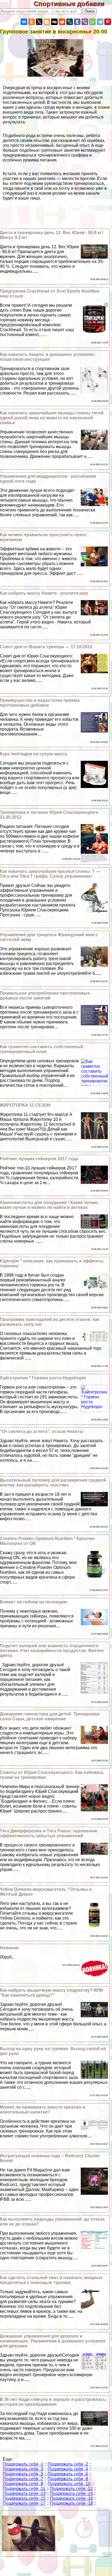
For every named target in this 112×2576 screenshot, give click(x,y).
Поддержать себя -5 (23, 2474)
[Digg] (54, 22)
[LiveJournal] (70, 22)
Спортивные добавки (73, 4)
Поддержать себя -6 (68, 2474)
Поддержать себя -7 (23, 2479)
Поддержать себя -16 (71, 2498)
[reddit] (62, 22)
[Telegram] (100, 22)
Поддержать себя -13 (24, 2493)
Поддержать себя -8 (68, 2479)
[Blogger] (47, 22)
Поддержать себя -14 (71, 2493)
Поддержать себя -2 (68, 2464)
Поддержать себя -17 (24, 2503)
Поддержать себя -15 (24, 2498)
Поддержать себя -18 (71, 2503)
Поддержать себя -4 (68, 2469)
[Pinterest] (108, 22)
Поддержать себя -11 (24, 2489)
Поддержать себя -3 (23, 2469)
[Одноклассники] (32, 22)
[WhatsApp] (92, 22)
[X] (39, 22)
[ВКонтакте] (24, 22)
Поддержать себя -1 (23, 2464)
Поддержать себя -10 (69, 2484)
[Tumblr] (77, 22)
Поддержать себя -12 (71, 2489)
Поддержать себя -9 (23, 2484)
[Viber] (85, 22)
